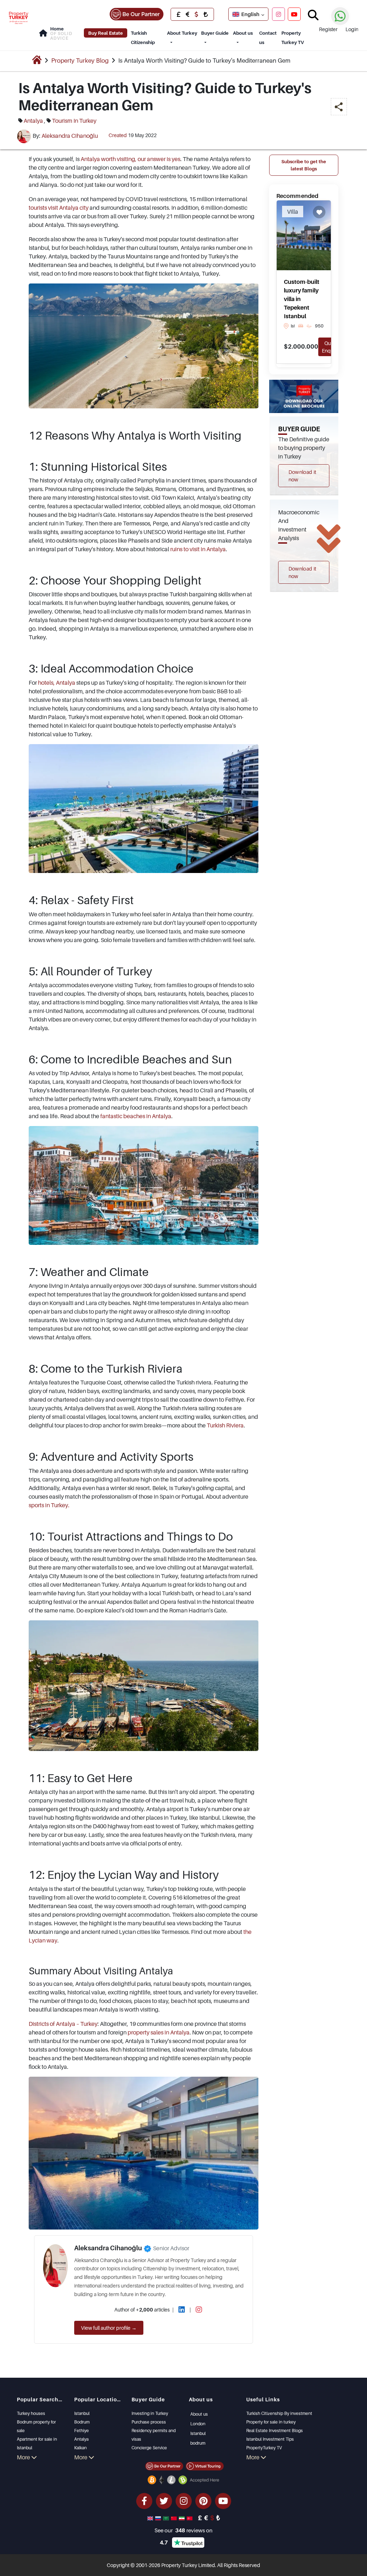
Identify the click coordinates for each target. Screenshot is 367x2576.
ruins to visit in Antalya (198, 549)
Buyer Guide (215, 33)
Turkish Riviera (225, 1425)
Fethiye (82, 2431)
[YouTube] (294, 14)
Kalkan (80, 2448)
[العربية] (167, 2518)
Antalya (81, 2439)
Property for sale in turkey (271, 2422)
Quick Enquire (331, 347)
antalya (33, 121)
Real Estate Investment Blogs (275, 2431)
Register (328, 29)
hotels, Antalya (57, 683)
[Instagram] (278, 14)
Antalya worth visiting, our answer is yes (130, 159)
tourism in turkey (74, 121)
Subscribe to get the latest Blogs (304, 165)
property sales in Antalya (159, 2032)
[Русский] (159, 2518)
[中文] (175, 2518)
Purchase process (149, 2422)
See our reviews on (183, 2530)
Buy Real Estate (106, 33)
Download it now (302, 476)
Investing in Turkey (150, 2413)
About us (243, 33)
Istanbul (82, 2413)
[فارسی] (182, 2518)
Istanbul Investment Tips (270, 2439)
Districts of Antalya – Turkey (63, 2024)
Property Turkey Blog (80, 60)
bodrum (198, 2443)
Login (352, 29)
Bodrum (82, 2422)
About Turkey (182, 33)
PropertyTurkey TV (264, 2448)
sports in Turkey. (49, 1505)
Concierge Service (149, 2448)
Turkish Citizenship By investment (279, 2413)
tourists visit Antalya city (59, 208)
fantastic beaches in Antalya (136, 1116)
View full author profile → (109, 2328)
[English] (151, 2518)
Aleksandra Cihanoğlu (70, 136)
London (198, 2424)
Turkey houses (31, 2413)
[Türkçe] (190, 2518)
